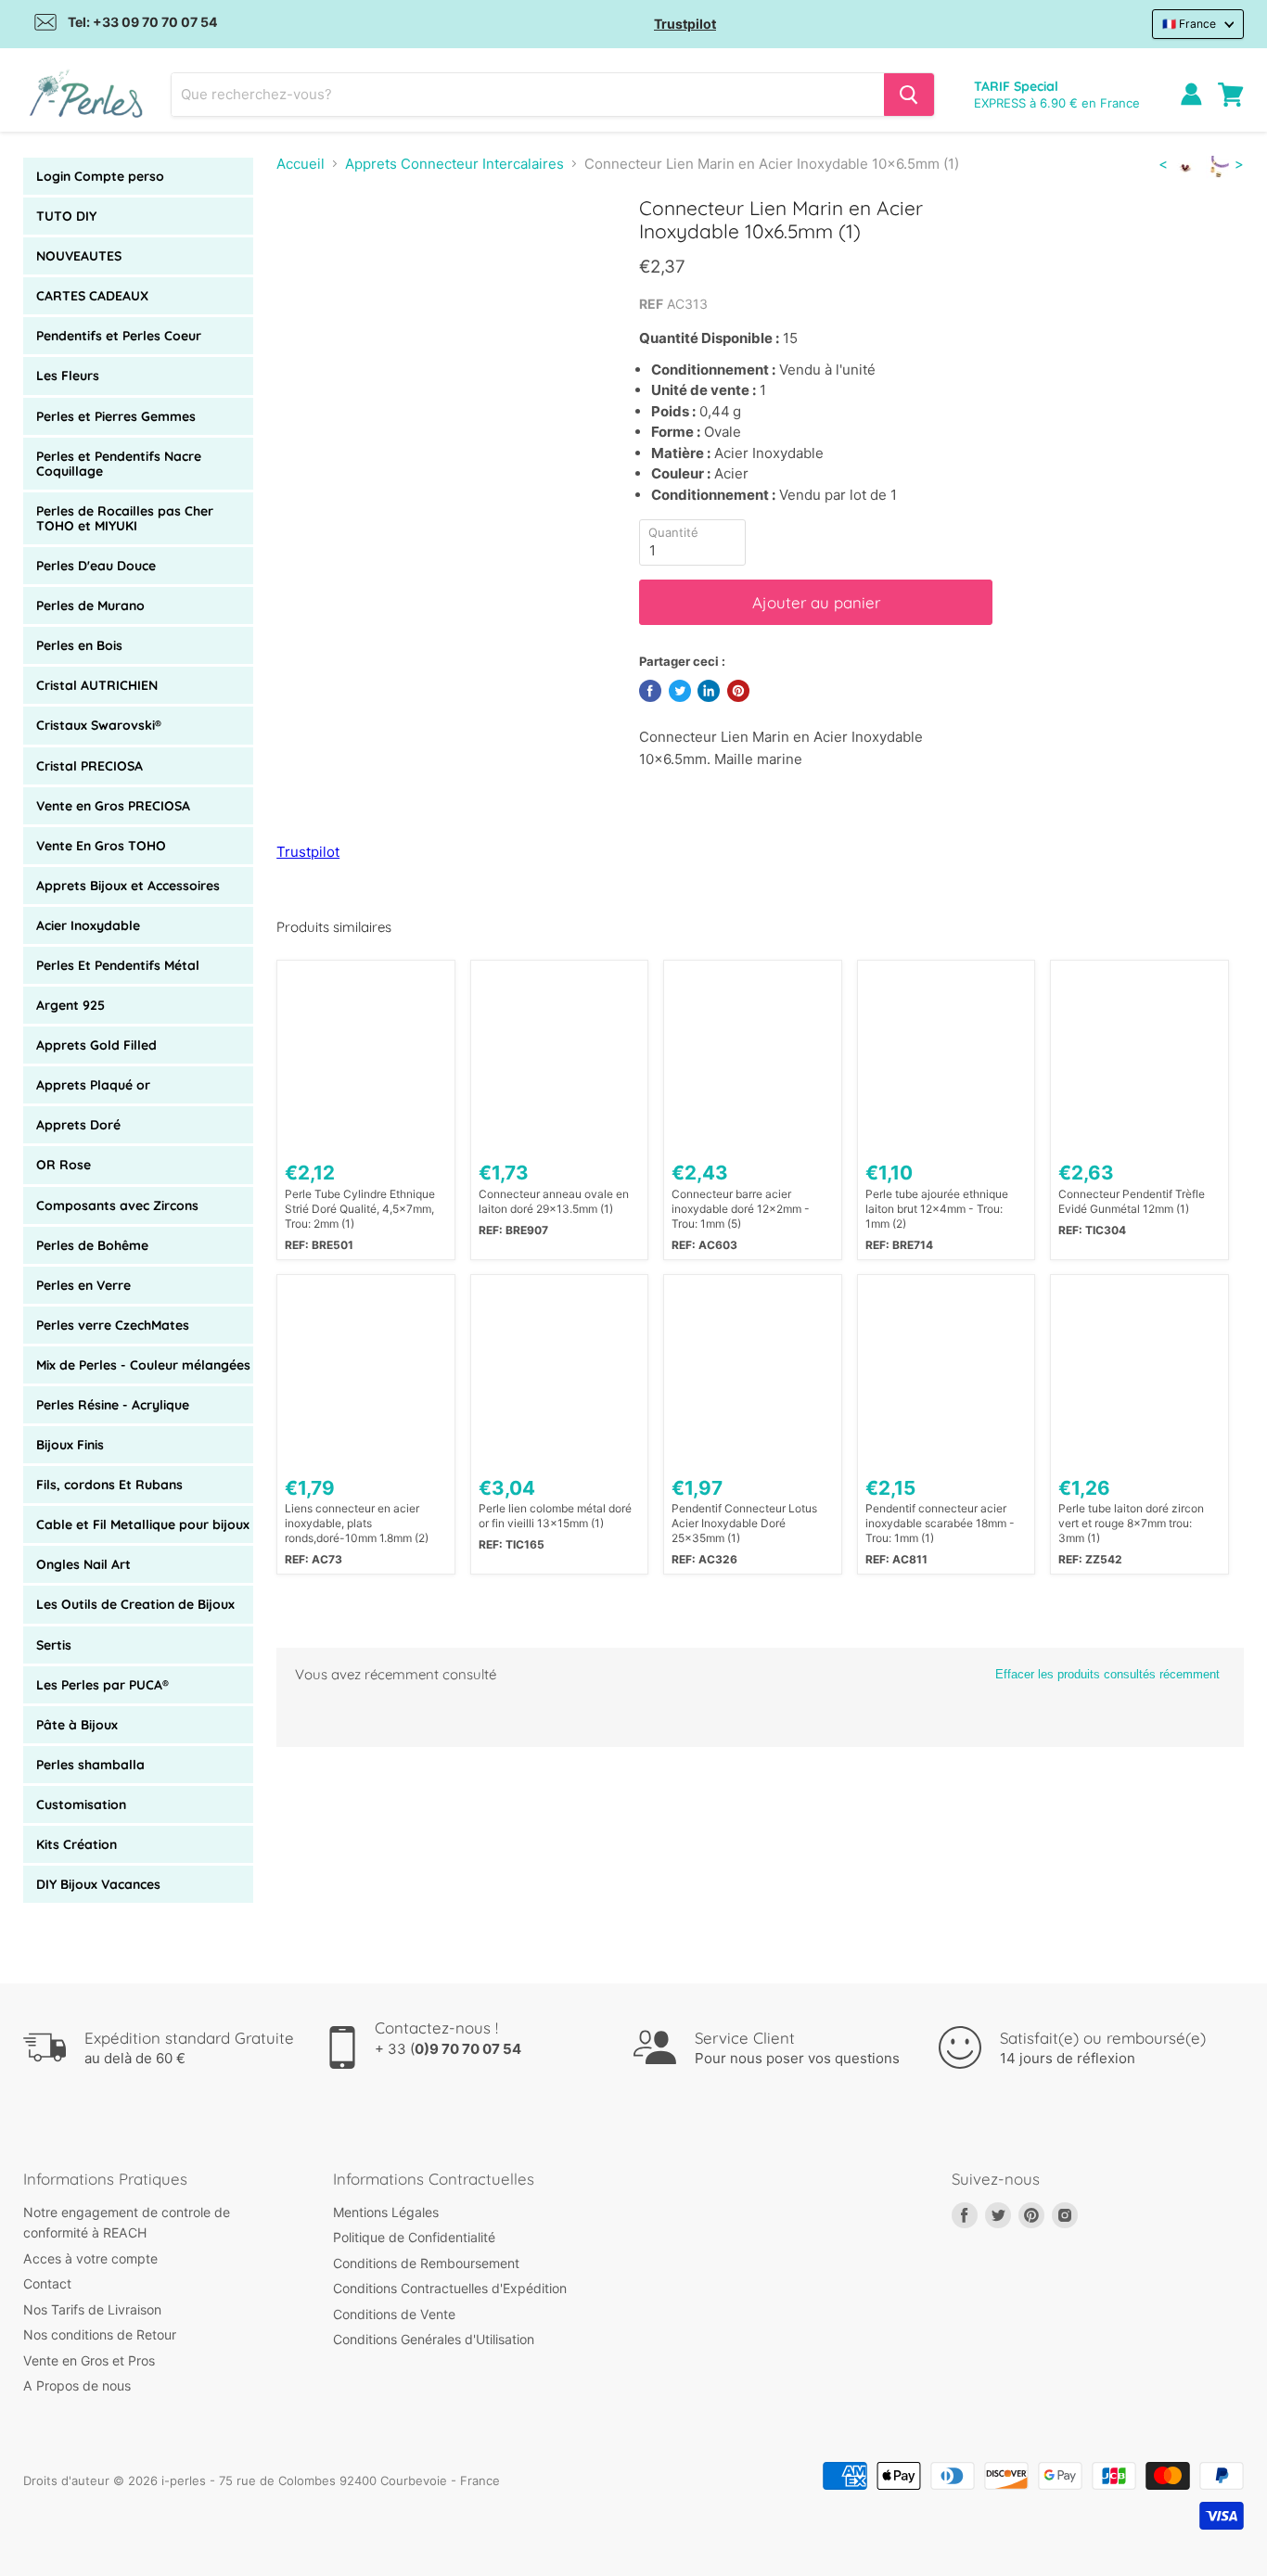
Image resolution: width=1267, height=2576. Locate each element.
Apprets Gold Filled (96, 1045)
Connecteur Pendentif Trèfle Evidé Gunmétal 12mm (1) (1132, 1201)
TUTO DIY (66, 216)
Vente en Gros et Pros (89, 2360)
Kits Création (77, 1844)
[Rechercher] (909, 95)
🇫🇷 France (1189, 24)
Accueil (301, 164)
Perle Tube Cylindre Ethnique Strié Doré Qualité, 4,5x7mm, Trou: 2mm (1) (360, 1209)
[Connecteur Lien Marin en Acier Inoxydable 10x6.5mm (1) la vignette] (311, 249)
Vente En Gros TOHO (101, 846)
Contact (47, 2283)
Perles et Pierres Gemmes (116, 416)
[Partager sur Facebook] (650, 691)
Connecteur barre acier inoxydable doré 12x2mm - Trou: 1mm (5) (741, 1209)
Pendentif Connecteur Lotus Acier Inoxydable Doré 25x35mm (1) (744, 1523)
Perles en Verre (83, 1285)
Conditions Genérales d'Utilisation (434, 2339)
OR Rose (64, 1165)
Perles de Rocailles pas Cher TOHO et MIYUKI (125, 518)
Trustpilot (685, 24)
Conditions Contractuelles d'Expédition (450, 2288)
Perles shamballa (90, 1765)
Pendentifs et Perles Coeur (119, 336)
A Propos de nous (77, 2385)
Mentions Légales (386, 2212)
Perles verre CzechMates (113, 1325)
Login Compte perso (100, 176)
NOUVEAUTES (79, 256)
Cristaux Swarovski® (99, 725)
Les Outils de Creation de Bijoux (135, 1604)
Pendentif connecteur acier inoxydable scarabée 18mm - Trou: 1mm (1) (940, 1523)
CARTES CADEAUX (92, 296)
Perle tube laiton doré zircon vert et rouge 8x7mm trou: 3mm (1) (1131, 1523)
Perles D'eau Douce (96, 566)
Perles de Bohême (92, 1245)
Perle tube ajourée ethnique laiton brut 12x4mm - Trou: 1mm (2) (937, 1209)
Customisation (81, 1804)
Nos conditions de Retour (100, 2334)
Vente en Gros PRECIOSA (113, 806)
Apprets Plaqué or (93, 1085)
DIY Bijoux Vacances (98, 1884)
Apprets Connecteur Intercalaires (454, 164)
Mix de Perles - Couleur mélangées (143, 1365)
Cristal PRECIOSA (90, 766)
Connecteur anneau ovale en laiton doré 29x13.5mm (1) (554, 1201)
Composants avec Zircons (117, 1205)
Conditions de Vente (394, 2314)
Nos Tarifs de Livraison (92, 2309)
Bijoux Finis (70, 1445)
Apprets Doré (78, 1125)
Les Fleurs (68, 376)
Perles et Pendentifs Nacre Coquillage (119, 464)
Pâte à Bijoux (77, 1725)
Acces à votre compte (90, 2258)
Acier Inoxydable (88, 925)
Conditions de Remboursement (426, 2263)
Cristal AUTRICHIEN (97, 685)
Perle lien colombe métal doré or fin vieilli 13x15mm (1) (555, 1516)
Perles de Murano (90, 606)
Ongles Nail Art (83, 1564)
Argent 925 (70, 1005)
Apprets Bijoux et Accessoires (128, 886)
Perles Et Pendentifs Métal (118, 965)
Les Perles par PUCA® (102, 1685)
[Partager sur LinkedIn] (709, 691)
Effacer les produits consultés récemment (1107, 1674)
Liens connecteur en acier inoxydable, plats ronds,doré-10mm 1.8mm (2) (357, 1523)
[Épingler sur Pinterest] (738, 691)
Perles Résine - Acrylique (113, 1405)
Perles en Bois (79, 645)
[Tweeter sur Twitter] (680, 691)
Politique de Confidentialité (414, 2237)
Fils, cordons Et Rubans (109, 1485)
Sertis (54, 1645)
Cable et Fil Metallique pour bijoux (143, 1524)
